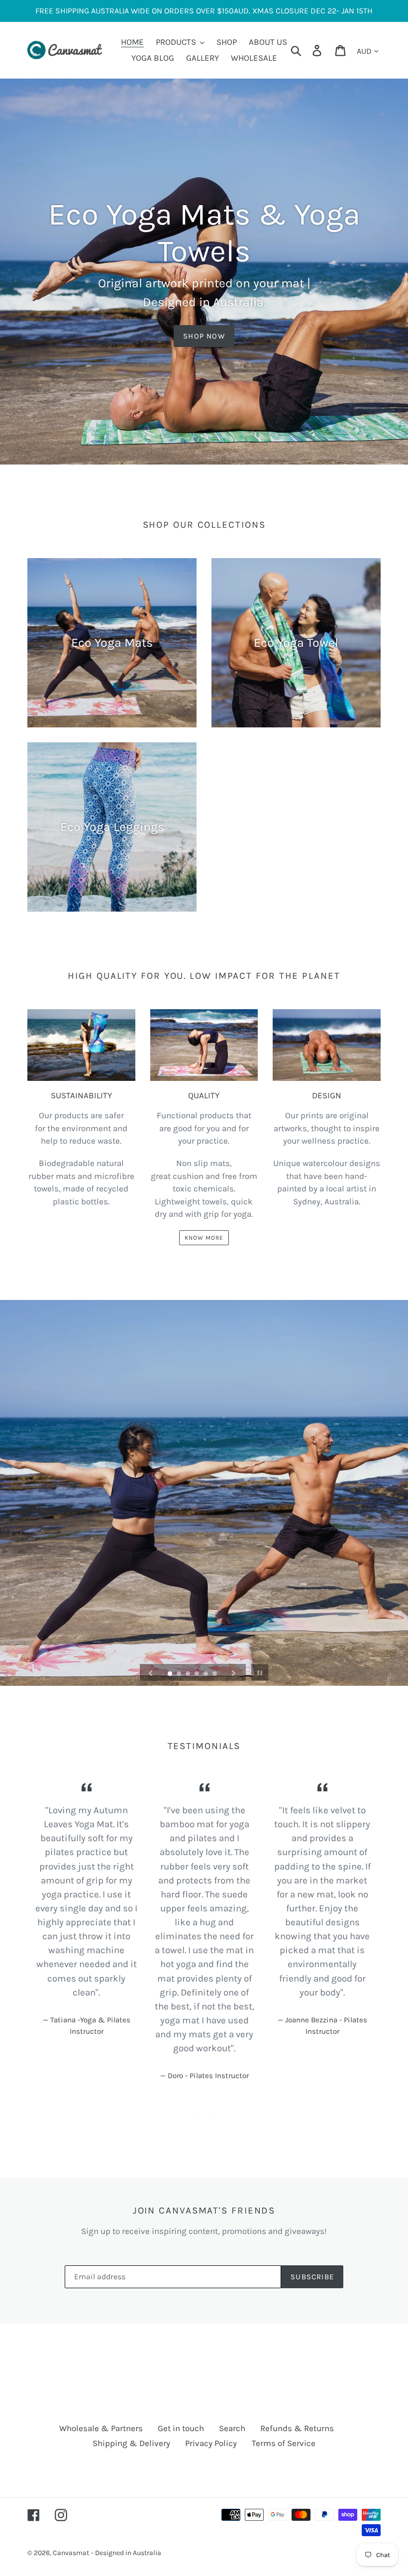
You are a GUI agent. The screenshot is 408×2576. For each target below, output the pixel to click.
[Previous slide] (151, 1672)
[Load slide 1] (171, 1674)
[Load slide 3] (189, 1674)
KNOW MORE (204, 1238)
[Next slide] (234, 1672)
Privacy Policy (211, 2443)
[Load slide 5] (206, 1674)
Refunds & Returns (297, 2428)
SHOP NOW (204, 336)
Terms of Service (284, 2443)
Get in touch (181, 2428)
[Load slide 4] (198, 1674)
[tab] (197, 2118)
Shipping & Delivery (131, 2443)
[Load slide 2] (180, 1674)
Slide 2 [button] (211, 2118)
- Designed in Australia (126, 2553)
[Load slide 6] (215, 1674)
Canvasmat (71, 2553)
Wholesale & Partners (101, 2428)
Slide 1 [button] (197, 2118)
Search (232, 2428)
